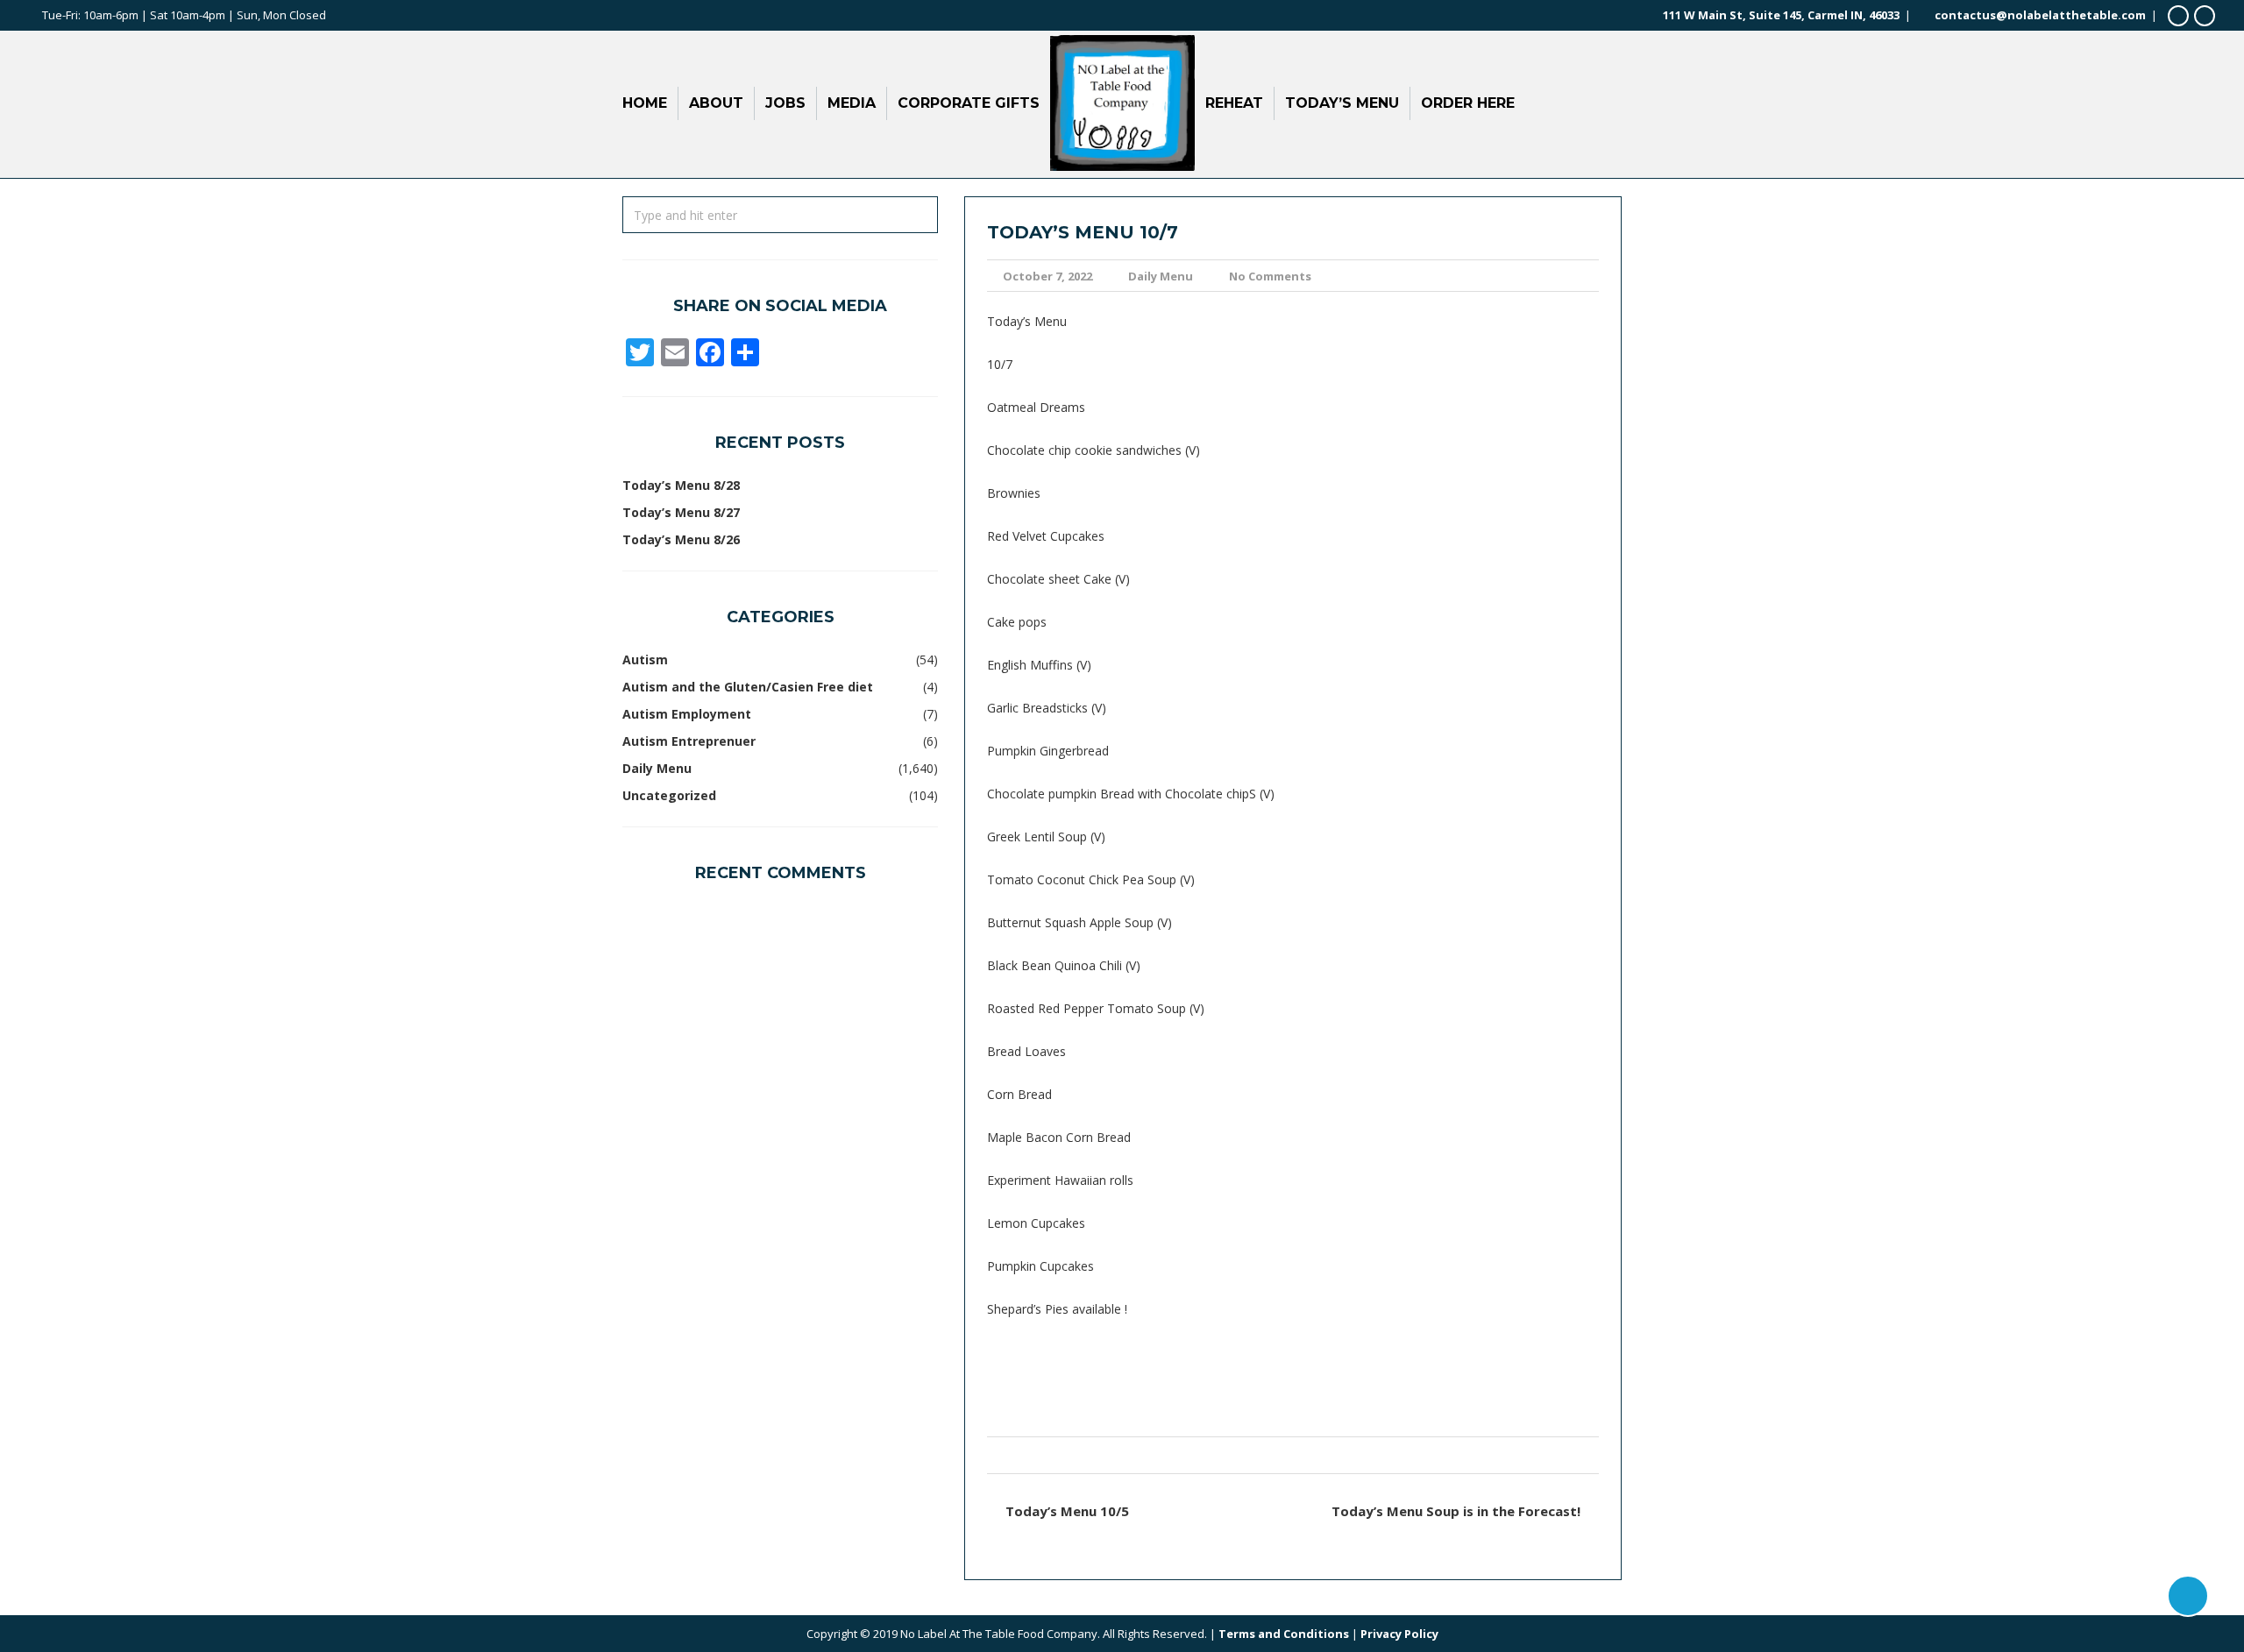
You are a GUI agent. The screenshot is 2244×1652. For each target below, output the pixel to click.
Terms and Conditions (1284, 1634)
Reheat (1234, 103)
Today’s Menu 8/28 (681, 485)
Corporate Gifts (969, 103)
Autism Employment (687, 714)
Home (645, 103)
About (716, 103)
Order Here (1468, 103)
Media (852, 103)
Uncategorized (669, 795)
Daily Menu (1161, 276)
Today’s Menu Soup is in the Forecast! (1456, 1511)
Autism (645, 659)
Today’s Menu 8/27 (681, 512)
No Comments (1270, 276)
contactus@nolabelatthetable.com (2040, 15)
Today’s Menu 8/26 (681, 539)
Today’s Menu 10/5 (1067, 1511)
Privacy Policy (1399, 1634)
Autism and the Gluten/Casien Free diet (748, 687)
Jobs (785, 103)
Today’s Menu (1342, 103)
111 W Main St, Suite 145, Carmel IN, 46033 (1781, 15)
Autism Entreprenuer (689, 741)
